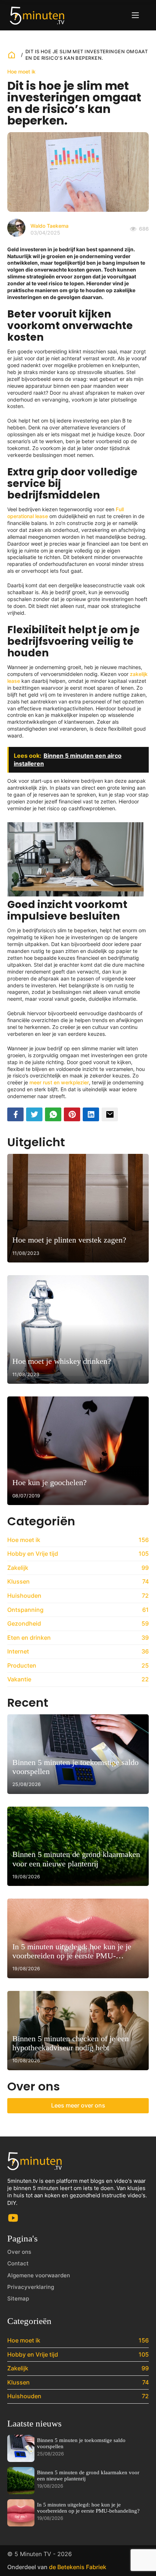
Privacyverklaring (31, 2287)
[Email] (110, 1114)
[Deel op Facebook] (15, 1114)
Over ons (19, 2252)
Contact (18, 2263)
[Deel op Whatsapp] (53, 1114)
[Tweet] (34, 1114)
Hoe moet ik (21, 72)
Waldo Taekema (50, 226)
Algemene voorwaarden (39, 2275)
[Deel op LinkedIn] (91, 1114)
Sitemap (18, 2298)
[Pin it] (72, 1114)
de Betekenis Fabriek (78, 2567)
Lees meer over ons (78, 2105)
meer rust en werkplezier (59, 1082)
